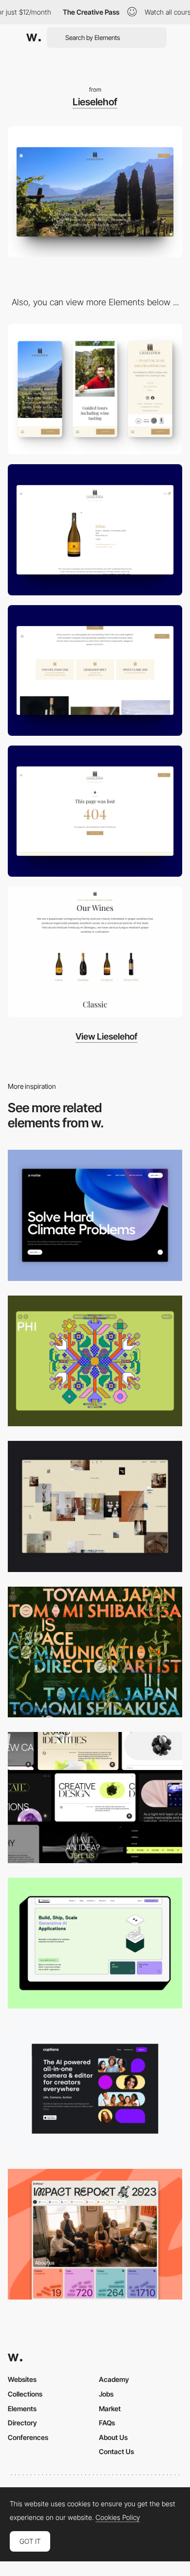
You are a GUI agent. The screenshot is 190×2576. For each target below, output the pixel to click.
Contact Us (116, 2451)
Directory (22, 2423)
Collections (25, 2394)
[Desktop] (95, 1652)
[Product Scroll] (95, 952)
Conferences (28, 2437)
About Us (113, 2437)
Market (110, 2409)
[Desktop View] (95, 1215)
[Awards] (95, 671)
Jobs (106, 2394)
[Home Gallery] (95, 1506)
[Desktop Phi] (95, 1361)
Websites (22, 2379)
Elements (22, 2409)
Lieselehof (95, 102)
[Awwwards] (34, 38)
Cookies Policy (118, 2517)
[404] (95, 811)
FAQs (107, 2423)
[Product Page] (95, 530)
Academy (114, 2379)
